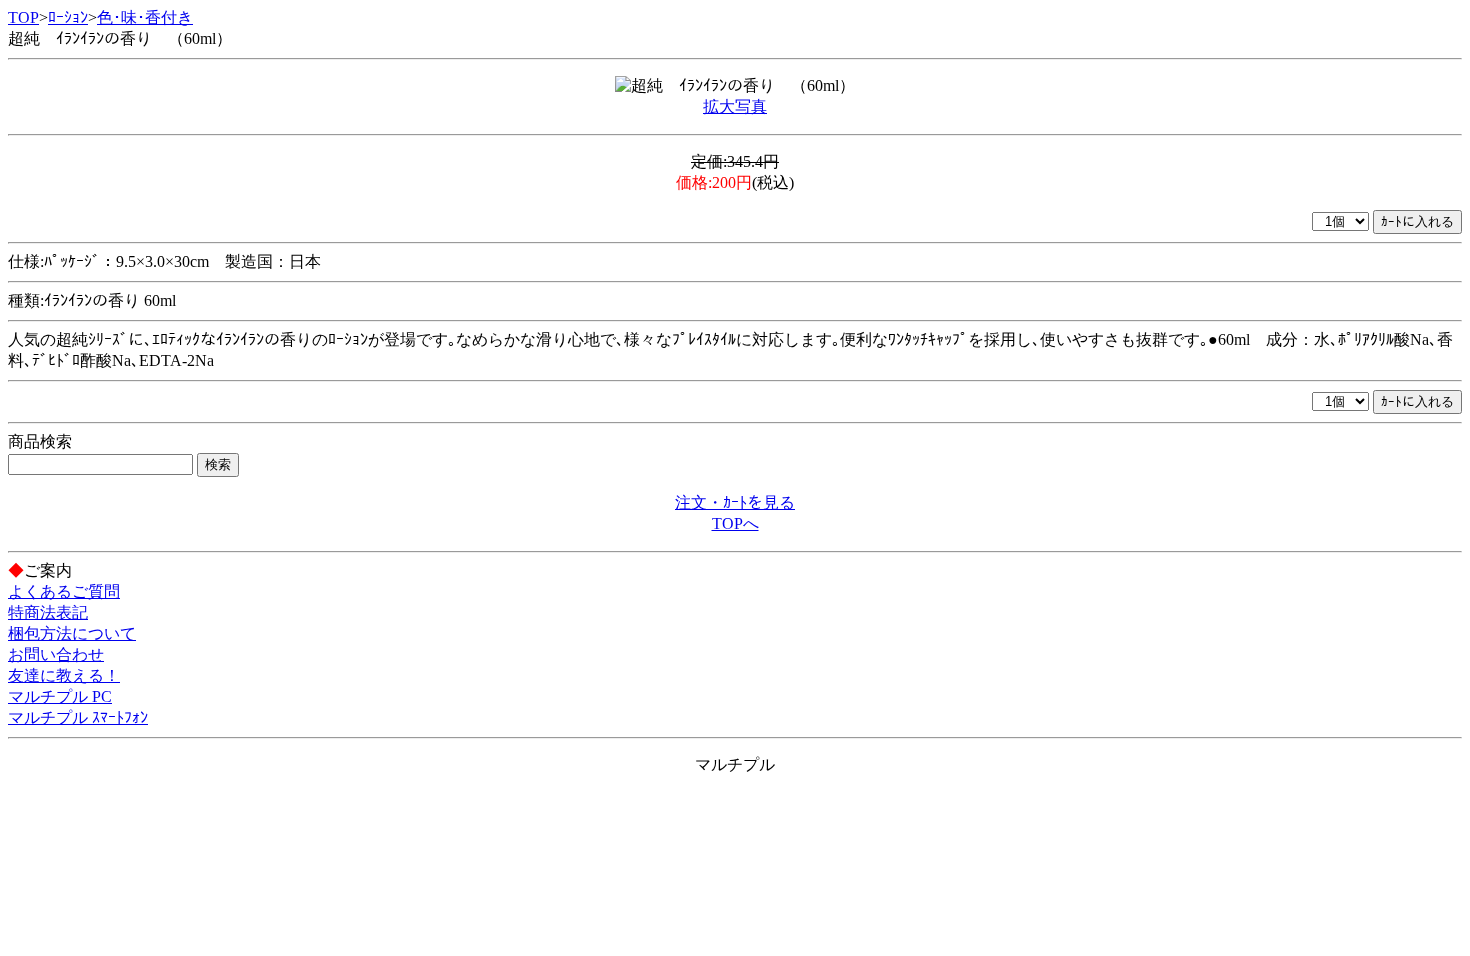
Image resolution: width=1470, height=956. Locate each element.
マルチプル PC (60, 696)
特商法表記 (48, 612)
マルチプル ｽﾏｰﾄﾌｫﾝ (78, 717)
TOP (23, 17)
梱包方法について (72, 633)
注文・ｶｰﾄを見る (735, 502)
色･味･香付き (145, 17)
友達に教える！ (64, 675)
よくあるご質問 (64, 591)
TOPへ (735, 523)
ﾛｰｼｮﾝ (68, 17)
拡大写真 (735, 106)
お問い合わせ (56, 654)
